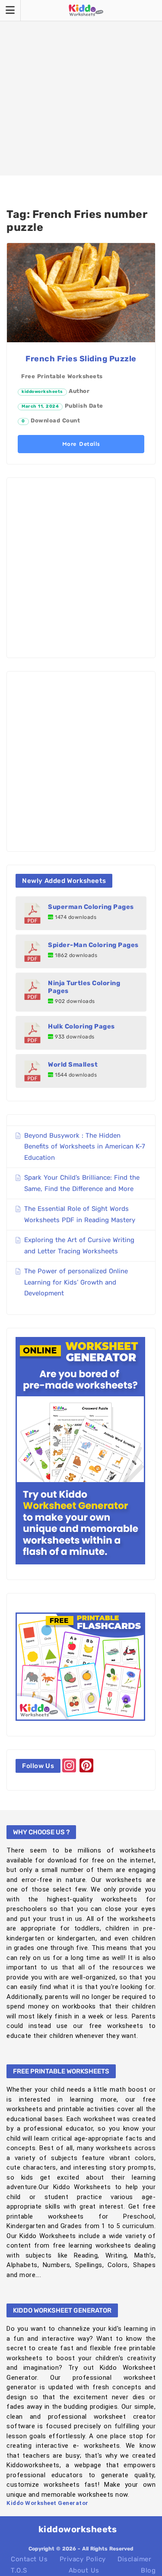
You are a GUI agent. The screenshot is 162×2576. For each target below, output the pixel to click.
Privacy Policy (83, 2559)
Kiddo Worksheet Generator (48, 2503)
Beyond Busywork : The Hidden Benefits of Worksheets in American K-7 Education (85, 1147)
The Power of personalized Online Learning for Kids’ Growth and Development (76, 1282)
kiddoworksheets (42, 392)
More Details (81, 444)
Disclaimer (134, 2559)
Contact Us (29, 2559)
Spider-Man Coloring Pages (93, 945)
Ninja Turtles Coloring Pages (84, 987)
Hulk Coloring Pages (81, 1026)
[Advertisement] (81, 88)
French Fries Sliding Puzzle (81, 359)
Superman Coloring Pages (91, 907)
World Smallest (73, 1064)
